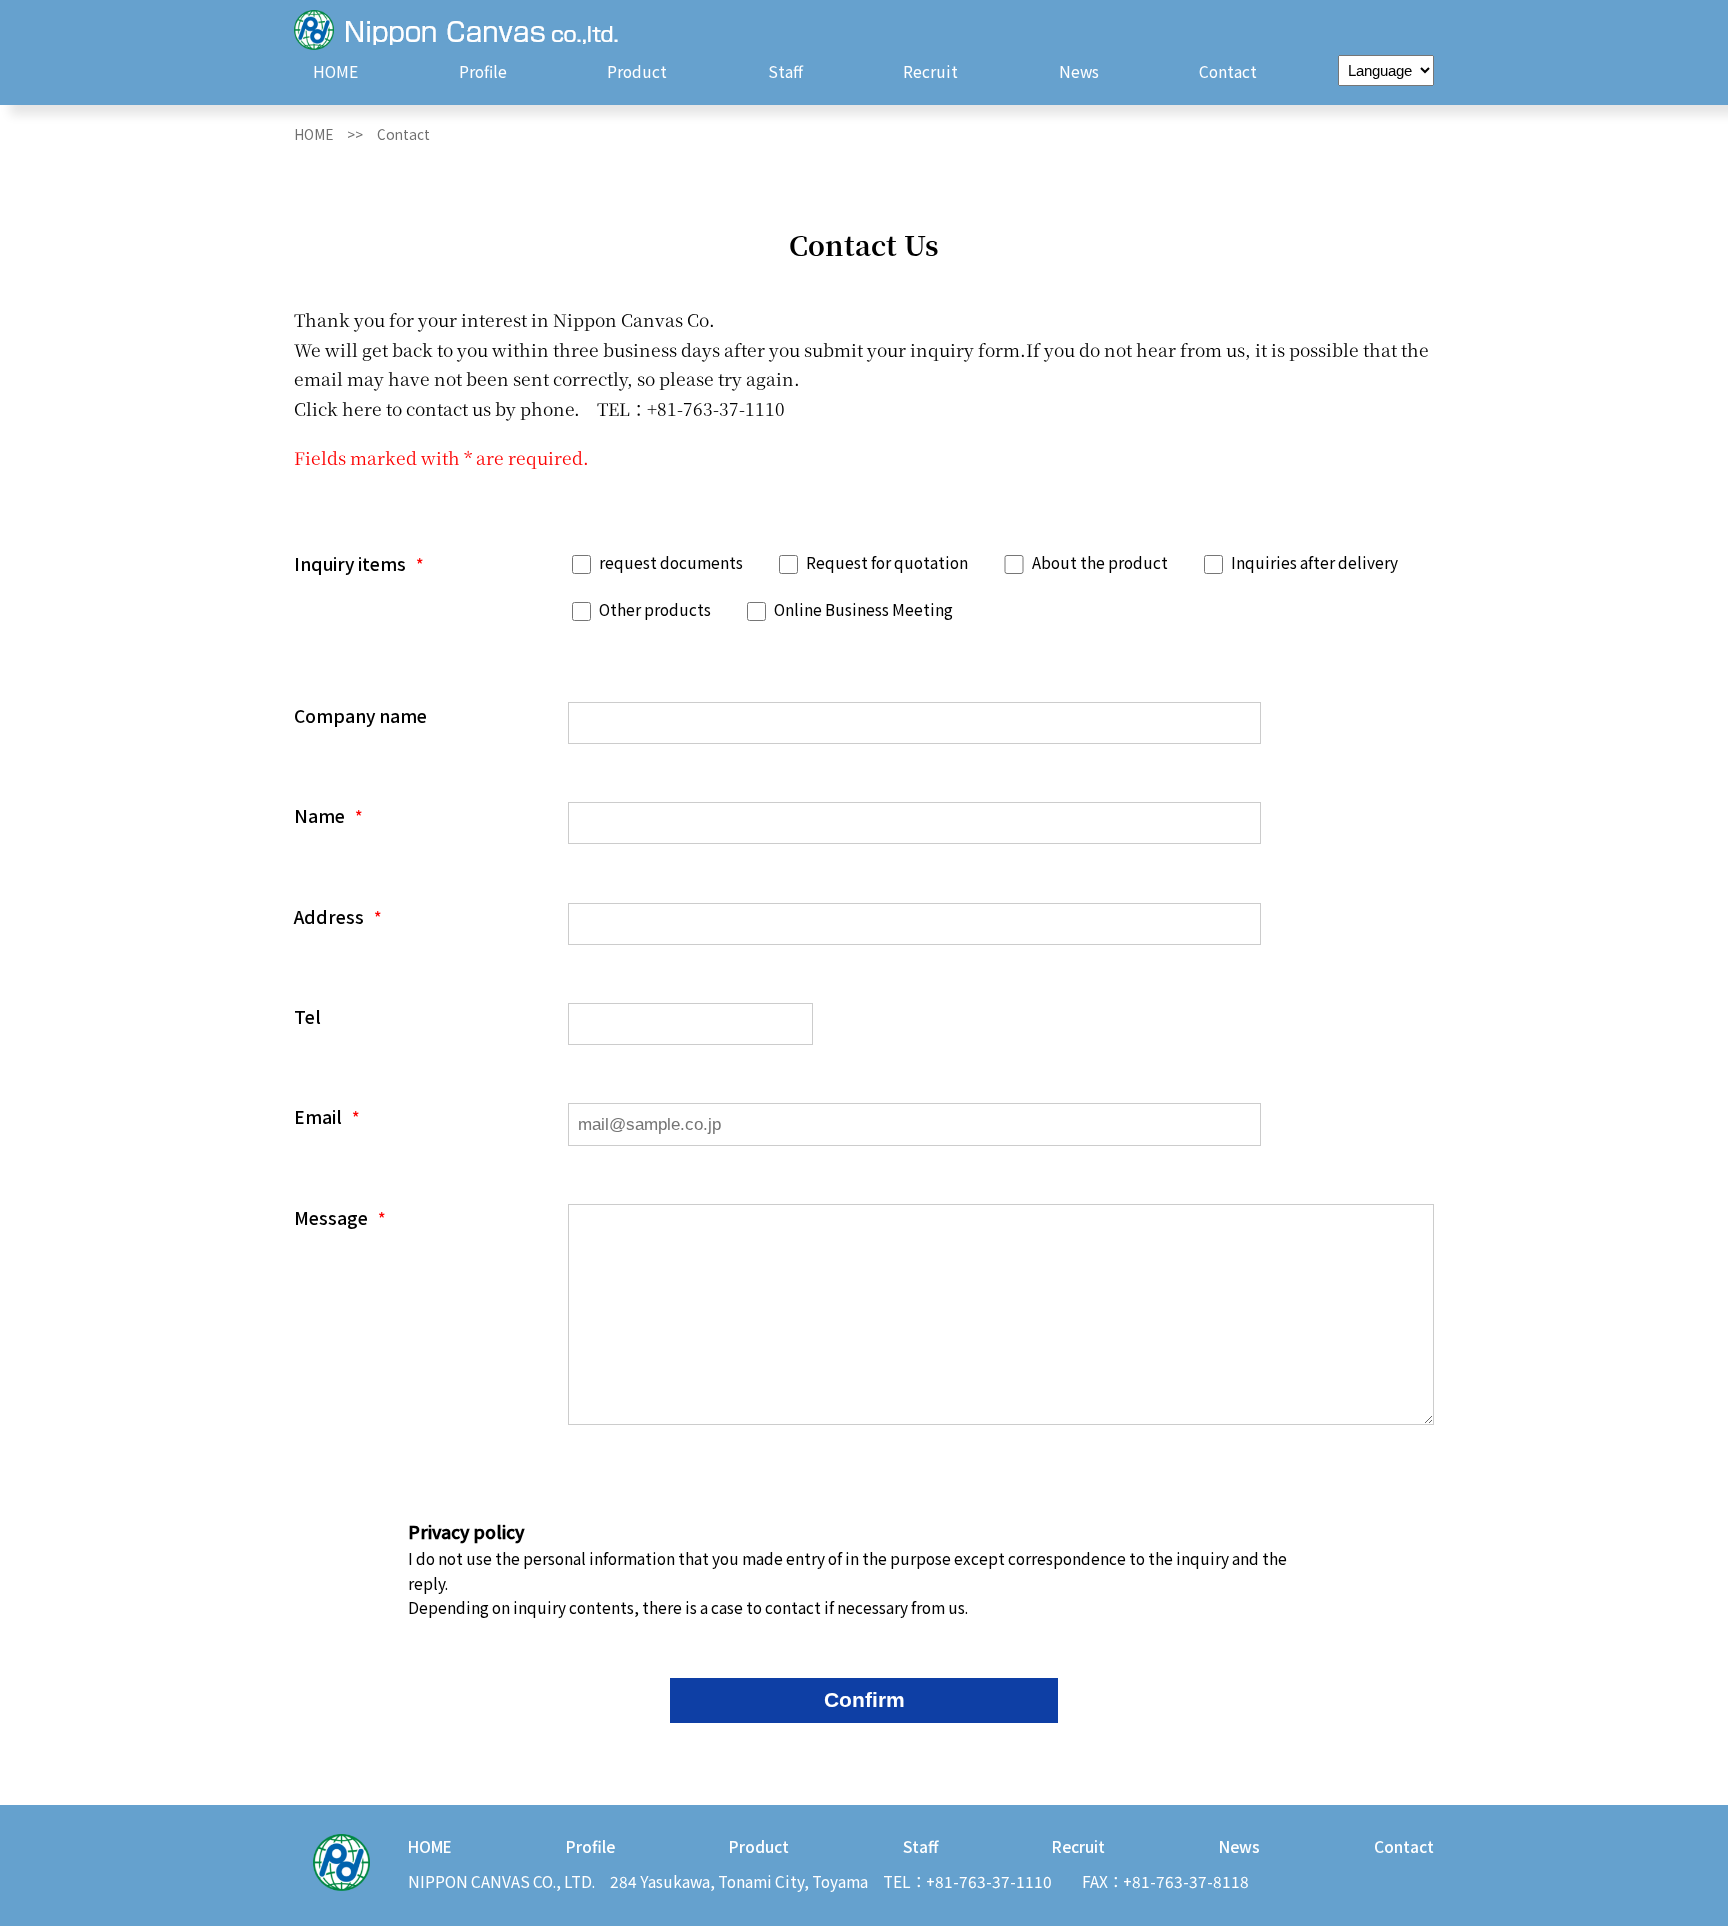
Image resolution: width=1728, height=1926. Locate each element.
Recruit (930, 71)
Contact (1228, 71)
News (1079, 71)
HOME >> (335, 134)
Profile (483, 71)
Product (637, 71)
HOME (335, 71)
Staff (785, 71)
